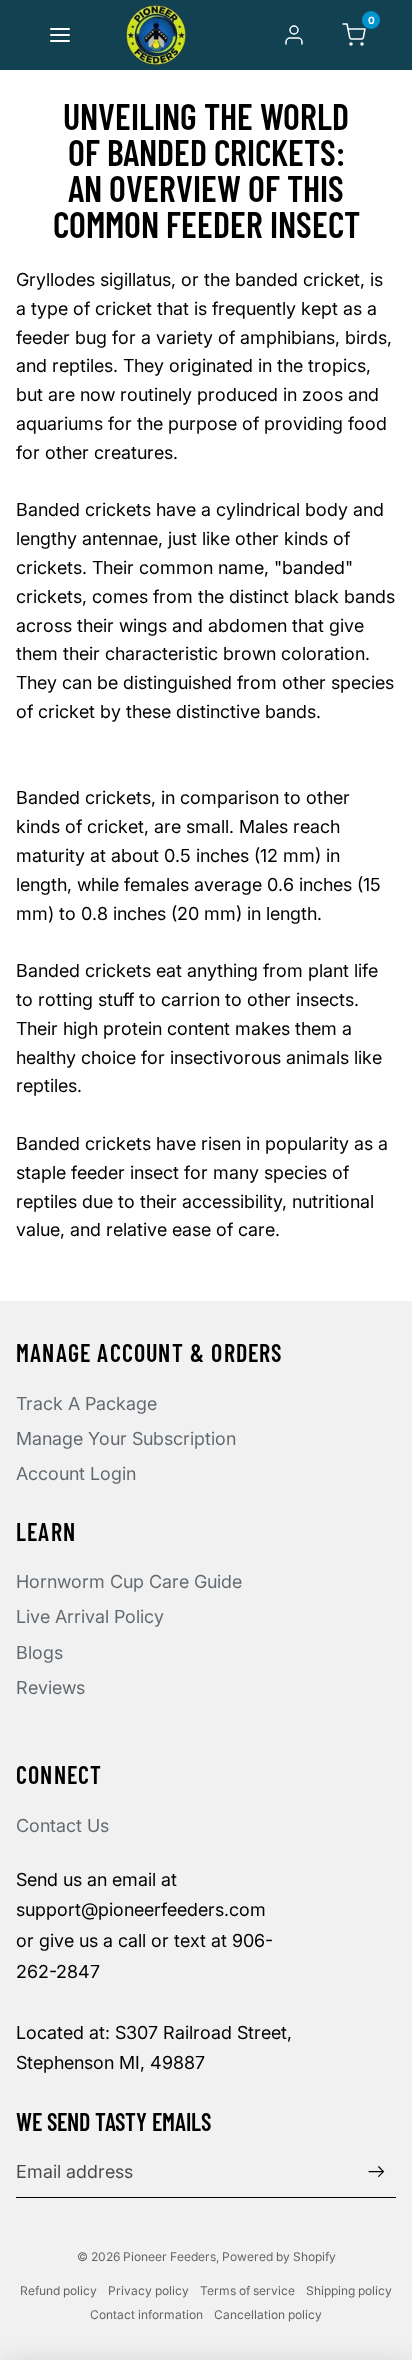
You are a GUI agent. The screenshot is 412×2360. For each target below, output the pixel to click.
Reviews (50, 1687)
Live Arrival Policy (90, 1616)
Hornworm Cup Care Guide (129, 1581)
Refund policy (58, 2290)
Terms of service (247, 2290)
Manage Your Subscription (126, 1438)
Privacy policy (148, 2290)
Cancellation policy (268, 2314)
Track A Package (86, 1403)
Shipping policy (349, 2290)
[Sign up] (376, 2171)
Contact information (146, 2314)
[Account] (294, 35)
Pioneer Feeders (169, 2256)
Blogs (39, 1652)
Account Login (76, 1473)
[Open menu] (60, 35)
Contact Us (62, 1825)
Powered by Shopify (279, 2256)
